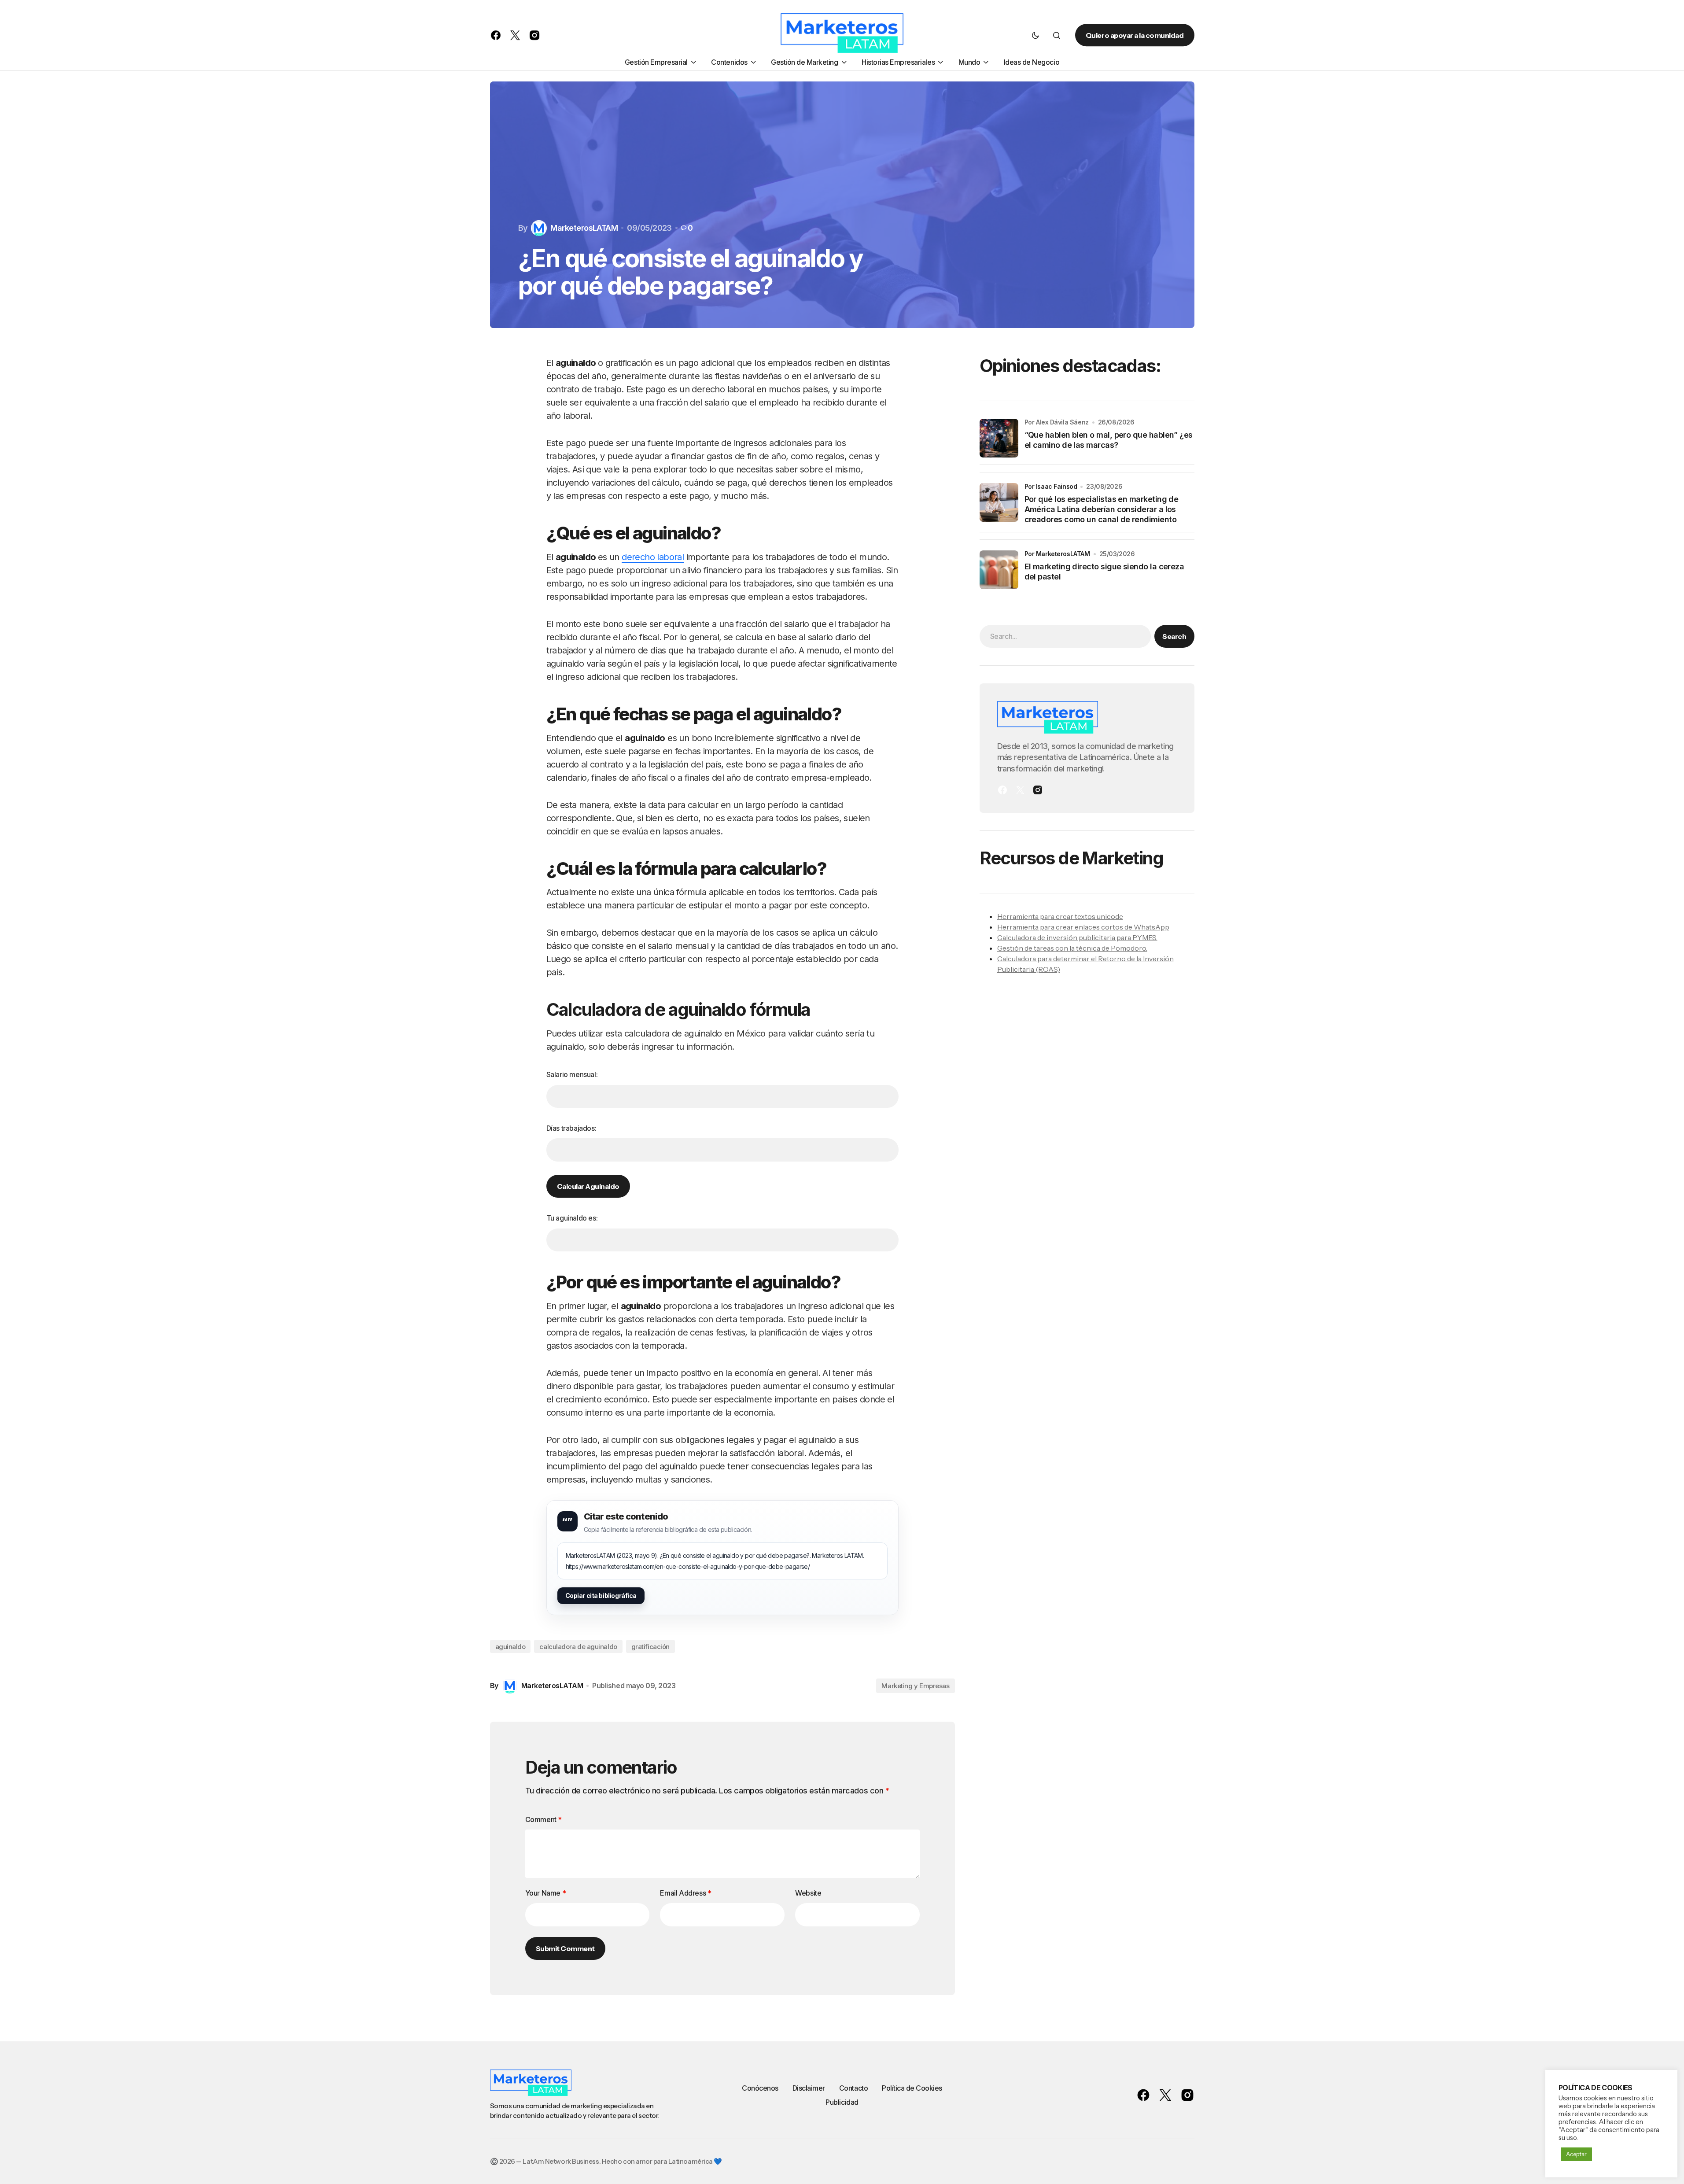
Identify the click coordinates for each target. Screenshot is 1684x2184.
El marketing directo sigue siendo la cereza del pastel (1104, 572)
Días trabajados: (571, 1128)
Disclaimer (809, 2088)
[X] (1020, 790)
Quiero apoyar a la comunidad (1135, 35)
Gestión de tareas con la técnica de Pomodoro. (1072, 948)
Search (1174, 636)
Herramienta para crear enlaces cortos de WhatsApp (1083, 927)
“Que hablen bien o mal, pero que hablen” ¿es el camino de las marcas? (1109, 440)
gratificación (650, 1647)
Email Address (685, 1893)
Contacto (853, 2088)
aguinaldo (510, 1647)
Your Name (546, 1893)
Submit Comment (565, 1948)
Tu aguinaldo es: (572, 1218)
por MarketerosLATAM (1057, 554)
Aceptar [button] (1576, 2154)
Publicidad (842, 2102)
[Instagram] (1038, 790)
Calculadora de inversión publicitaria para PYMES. (1077, 937)
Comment (544, 1819)
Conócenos (760, 2088)
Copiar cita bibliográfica (601, 1596)
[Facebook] (1002, 790)
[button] (1035, 35)
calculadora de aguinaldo (578, 1647)
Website (808, 1893)
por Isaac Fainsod (1051, 486)
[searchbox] (1065, 636)
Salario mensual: (572, 1074)
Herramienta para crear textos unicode (1060, 916)
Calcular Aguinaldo (588, 1186)
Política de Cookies (912, 2088)
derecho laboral (653, 557)
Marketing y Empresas (915, 1686)
